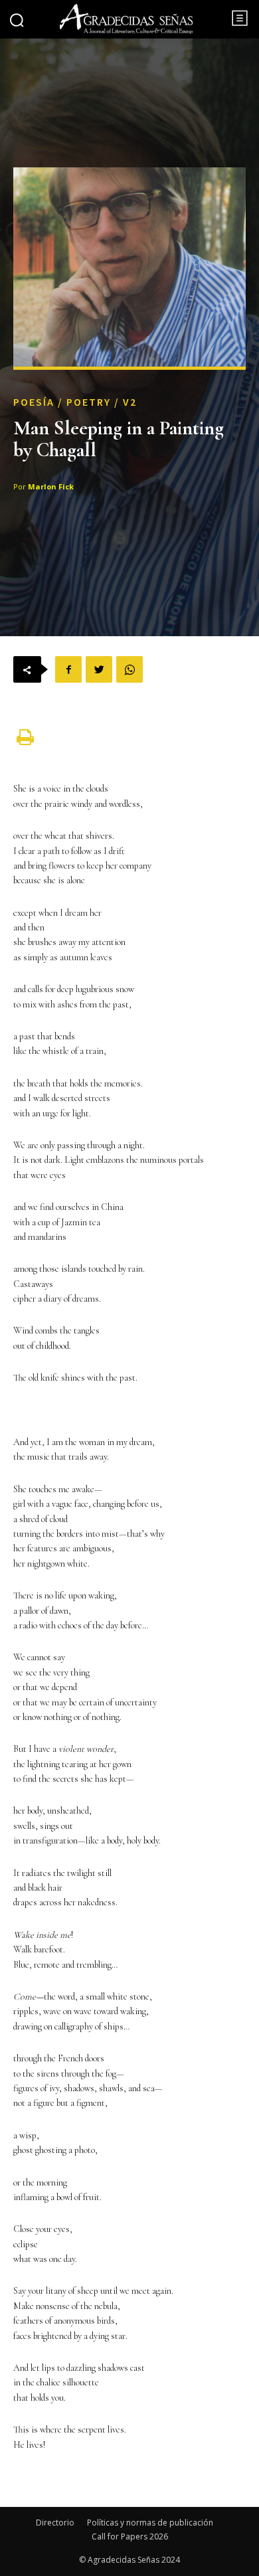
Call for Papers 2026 (130, 2536)
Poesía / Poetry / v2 (75, 402)
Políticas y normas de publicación (150, 2523)
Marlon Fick (51, 486)
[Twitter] (99, 669)
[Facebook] (68, 669)
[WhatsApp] (129, 669)
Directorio (55, 2523)
